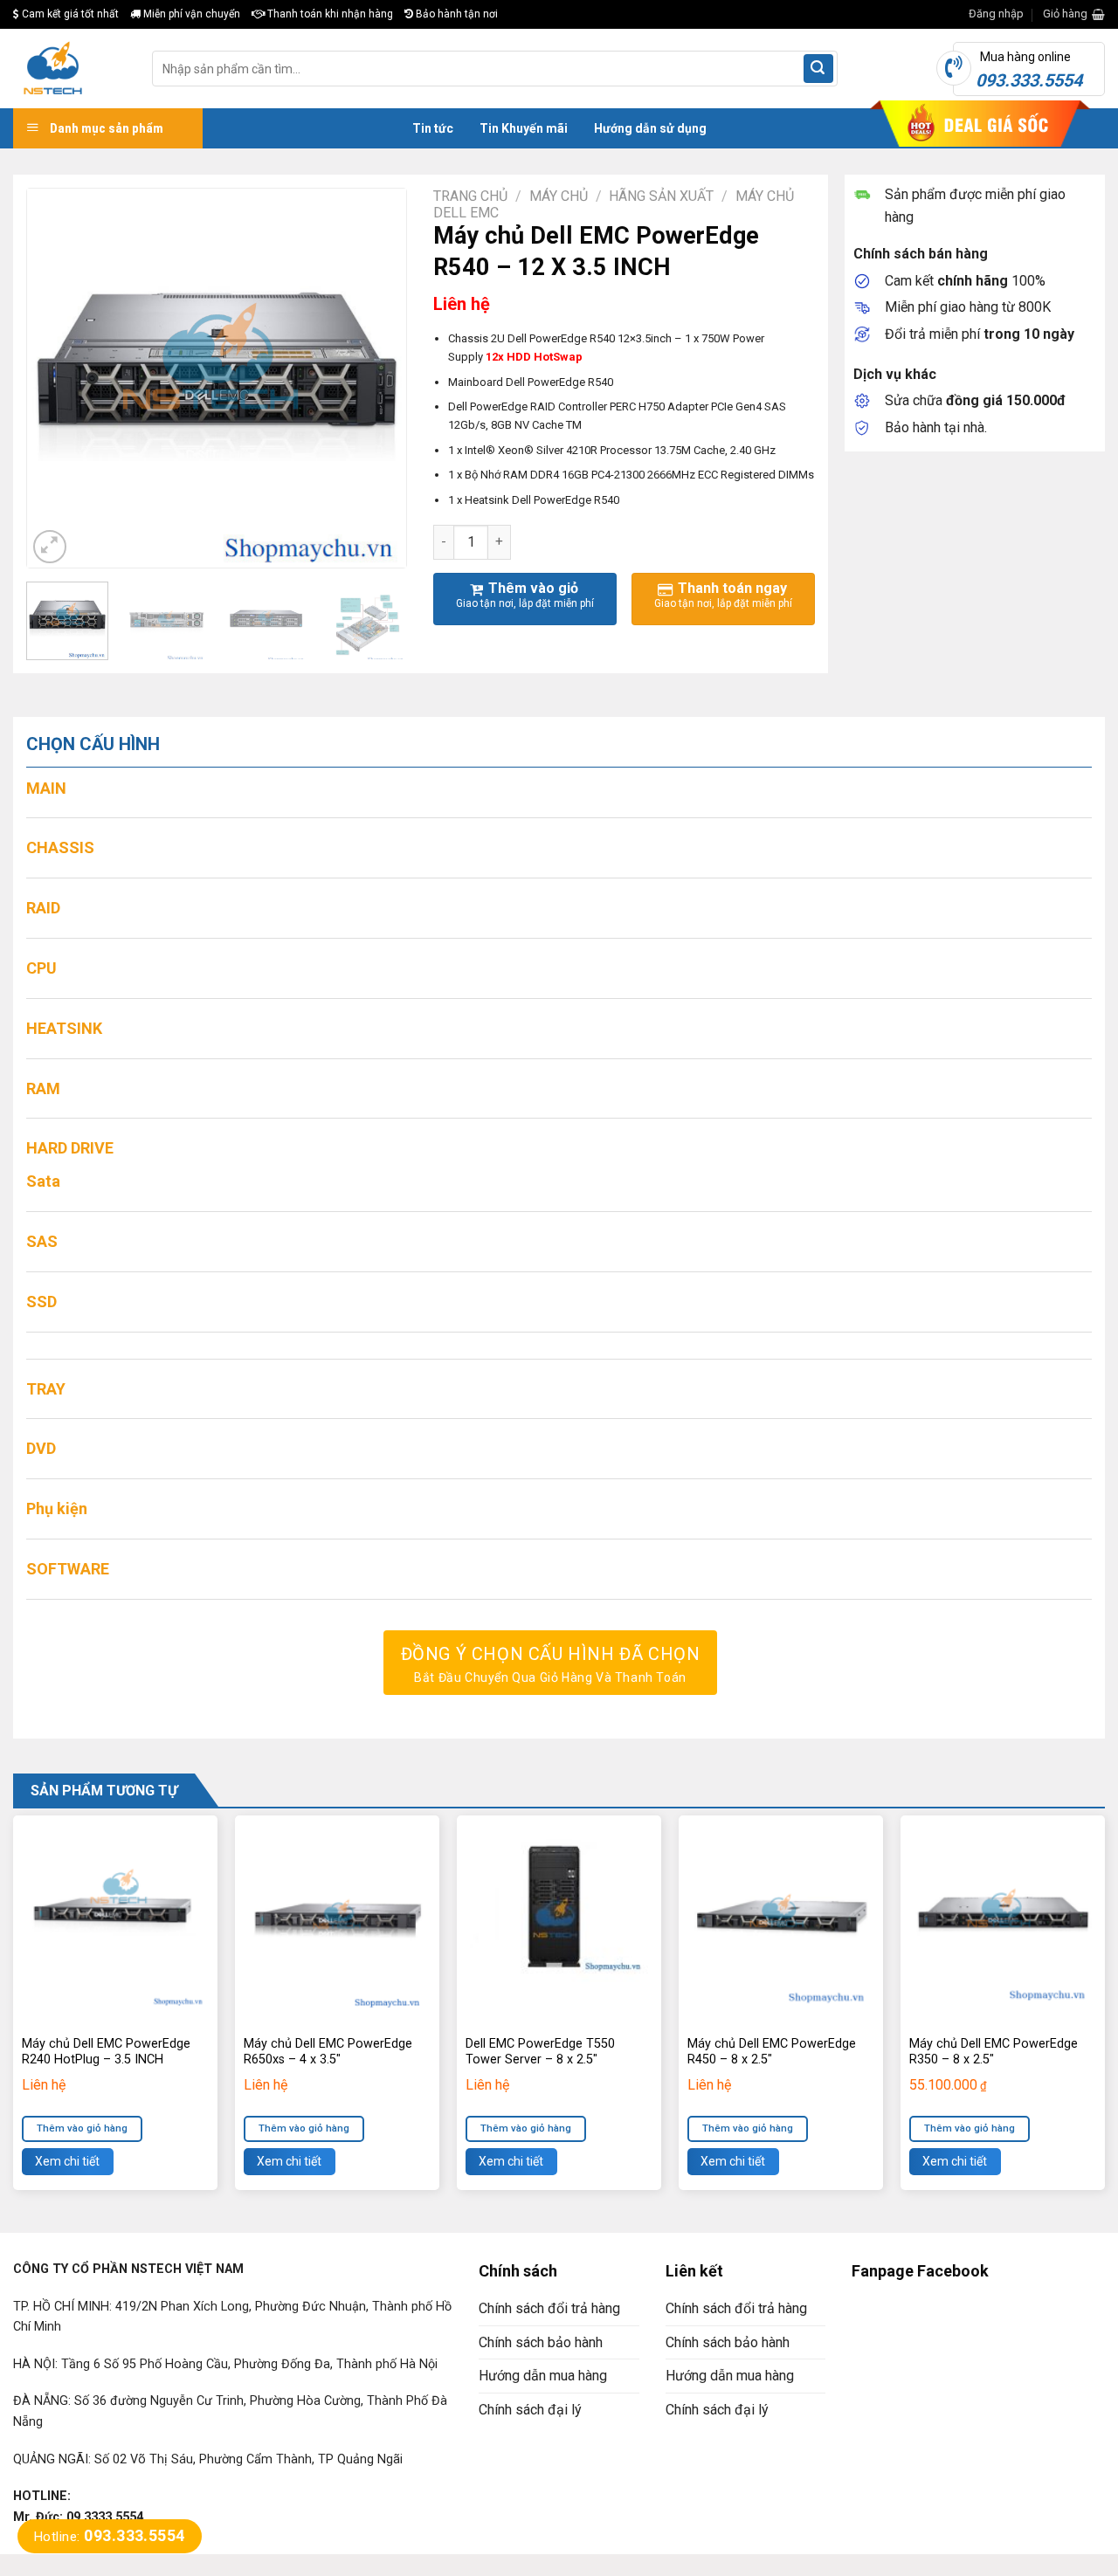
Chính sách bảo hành (541, 2342)
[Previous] (57, 379)
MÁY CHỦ (559, 196)
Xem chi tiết (67, 2161)
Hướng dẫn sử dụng (650, 128)
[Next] (376, 379)
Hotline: (110, 2537)
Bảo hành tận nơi (455, 14)
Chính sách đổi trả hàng (549, 2308)
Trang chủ (470, 196)
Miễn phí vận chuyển (190, 14)
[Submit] (818, 69)
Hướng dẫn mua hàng (543, 2376)
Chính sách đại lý (530, 2410)
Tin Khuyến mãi (524, 128)
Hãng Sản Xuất (661, 196)
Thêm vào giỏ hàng (82, 2128)
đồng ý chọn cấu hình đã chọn (551, 1664)
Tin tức (433, 128)
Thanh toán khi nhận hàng (329, 14)
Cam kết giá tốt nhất (69, 14)
